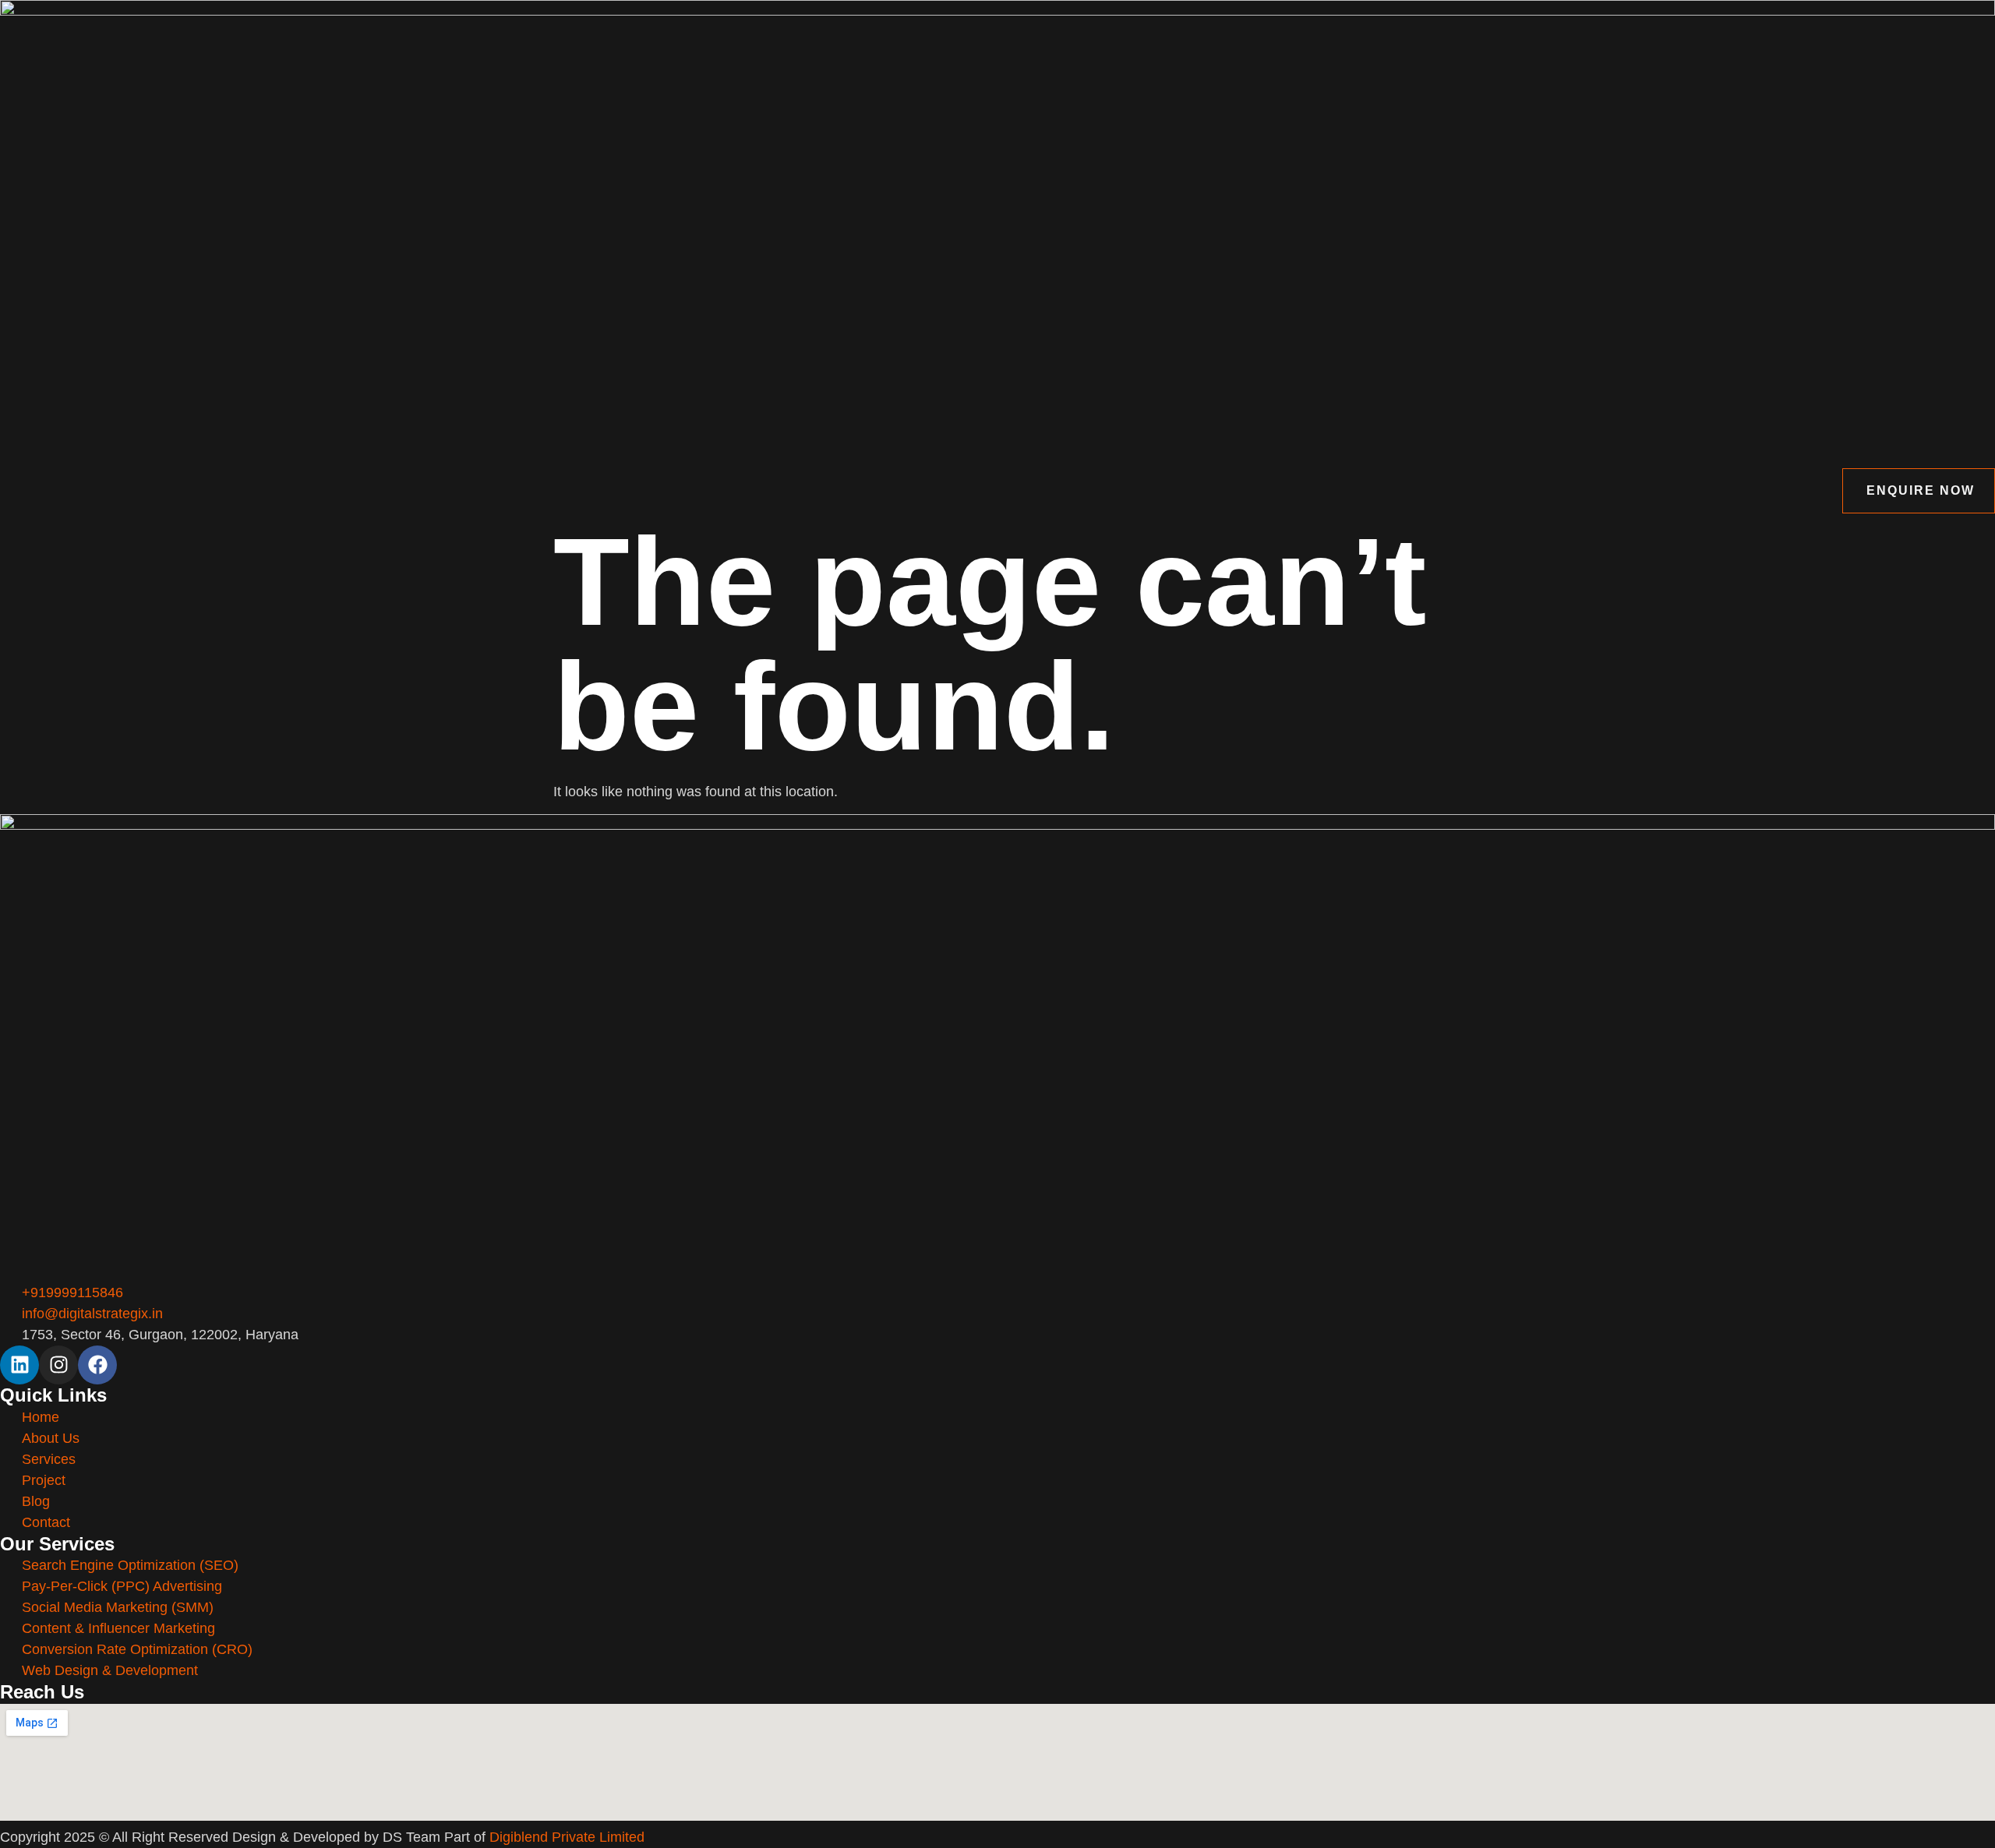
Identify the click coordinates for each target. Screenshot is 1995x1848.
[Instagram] (58, 1365)
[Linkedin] (19, 1365)
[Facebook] (97, 1365)
